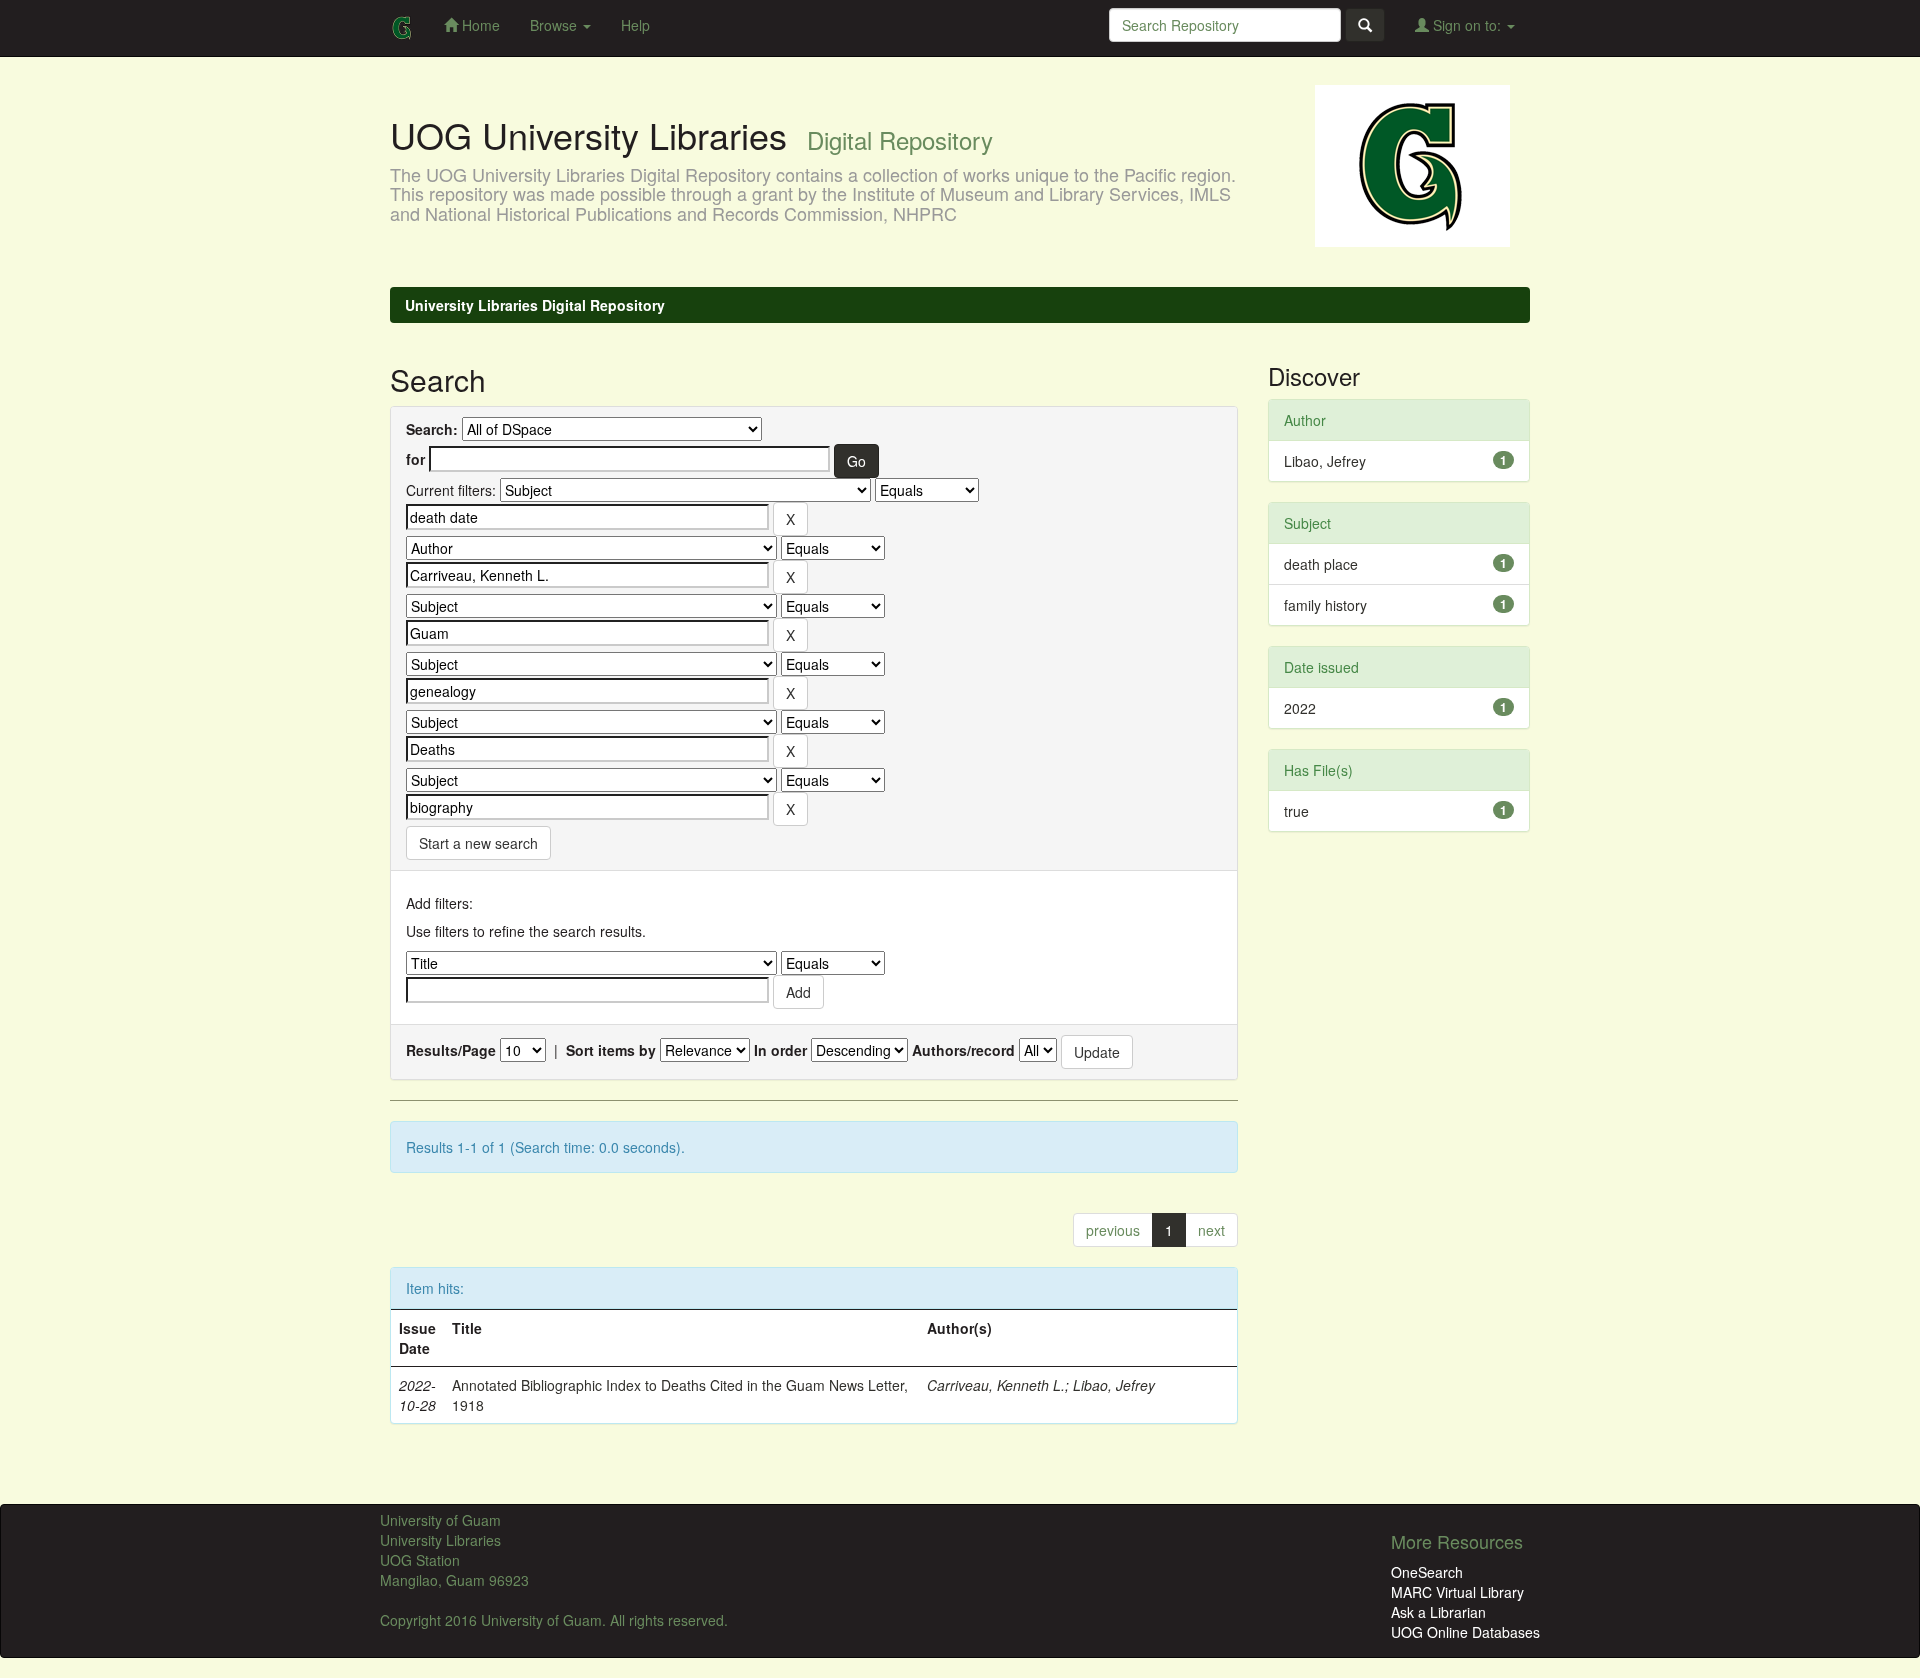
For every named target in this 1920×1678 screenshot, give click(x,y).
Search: (432, 429)
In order (780, 1050)
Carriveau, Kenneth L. (996, 1385)
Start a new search (478, 843)
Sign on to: (1467, 25)
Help (635, 25)
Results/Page (451, 1050)
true (1296, 811)
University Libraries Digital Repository (535, 305)
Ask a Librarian (1438, 1612)
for (415, 459)
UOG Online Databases (1465, 1632)
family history (1325, 605)
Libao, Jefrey (1114, 1385)
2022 (1300, 708)
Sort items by (611, 1050)
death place (1321, 564)
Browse (555, 25)
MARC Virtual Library (1457, 1592)
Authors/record (963, 1050)
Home (479, 25)
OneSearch (1427, 1572)
